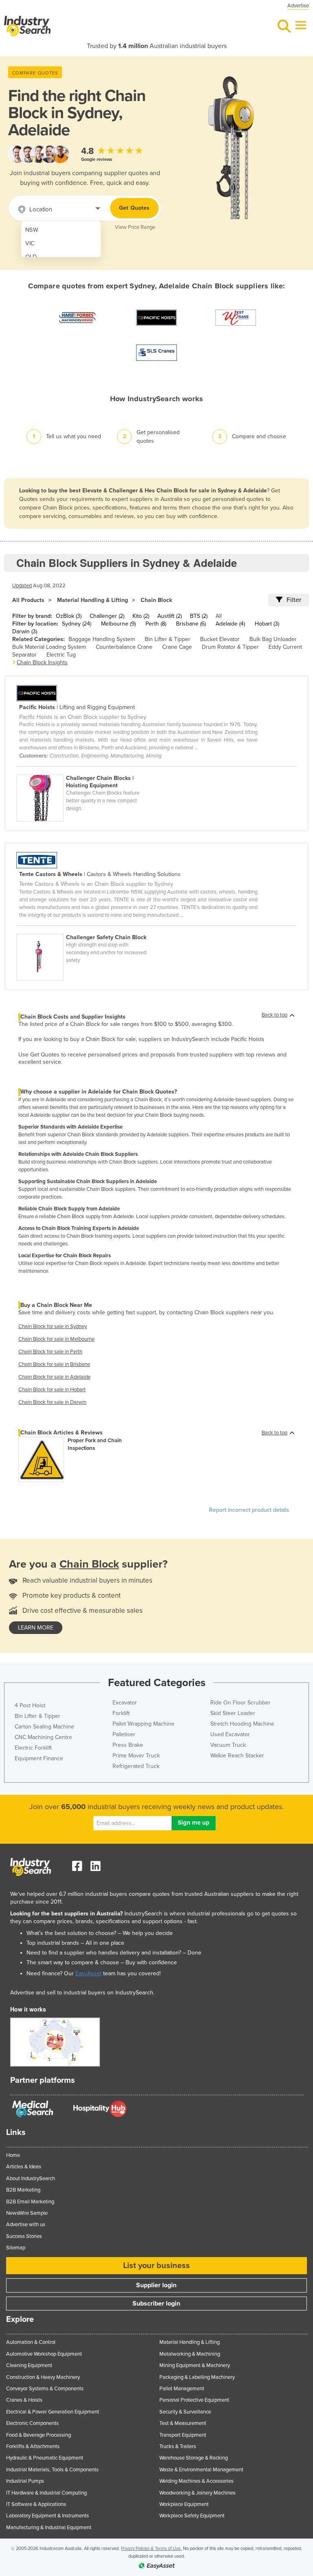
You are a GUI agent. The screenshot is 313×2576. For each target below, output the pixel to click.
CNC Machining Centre (43, 1737)
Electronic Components (32, 2423)
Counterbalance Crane (124, 647)
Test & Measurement (183, 2423)
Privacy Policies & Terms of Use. (151, 2549)
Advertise (298, 6)
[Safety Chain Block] (85, 929)
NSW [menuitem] (32, 230)
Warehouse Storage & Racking (194, 2458)
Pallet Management (182, 2389)
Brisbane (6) (191, 624)
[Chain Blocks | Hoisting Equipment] (85, 770)
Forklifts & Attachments (33, 2446)
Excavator (125, 1703)
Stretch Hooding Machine (242, 1724)
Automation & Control (31, 2342)
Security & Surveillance (185, 2412)
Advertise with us (26, 2225)
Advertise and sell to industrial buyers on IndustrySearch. (82, 1993)
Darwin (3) (25, 631)
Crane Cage (177, 647)
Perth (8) (156, 624)
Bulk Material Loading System (49, 647)
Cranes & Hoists (24, 2400)
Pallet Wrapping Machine (143, 1724)
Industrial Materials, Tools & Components (52, 2470)
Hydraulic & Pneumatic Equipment (45, 2458)
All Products (28, 600)
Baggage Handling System (102, 639)
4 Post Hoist (30, 1705)
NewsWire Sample (27, 2213)
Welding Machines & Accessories (196, 2481)
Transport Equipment (183, 2435)
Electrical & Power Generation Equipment (53, 2412)
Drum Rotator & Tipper (230, 647)
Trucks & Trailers (178, 2446)
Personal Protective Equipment (194, 2400)
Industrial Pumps (25, 2481)
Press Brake (128, 1745)
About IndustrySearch (31, 2179)
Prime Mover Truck (136, 1756)
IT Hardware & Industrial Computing (46, 2493)
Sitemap (16, 2248)
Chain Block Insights (42, 662)
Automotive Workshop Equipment (44, 2354)
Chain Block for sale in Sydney (53, 1326)
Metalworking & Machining (190, 2354)
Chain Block (156, 600)
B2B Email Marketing (30, 2202)
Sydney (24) (77, 624)
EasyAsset (88, 1973)
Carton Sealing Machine (44, 1727)
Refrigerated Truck (136, 1766)
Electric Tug (61, 655)
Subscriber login (156, 2304)
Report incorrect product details (249, 1510)
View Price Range (135, 227)
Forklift (121, 1713)
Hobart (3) (267, 624)
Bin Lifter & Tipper (168, 639)
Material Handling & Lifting (93, 600)
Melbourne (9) (118, 624)
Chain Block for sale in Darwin (52, 1402)
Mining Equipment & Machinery (195, 2365)
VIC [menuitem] (30, 243)
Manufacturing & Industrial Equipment (49, 2528)
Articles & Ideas (24, 2167)
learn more (36, 1628)
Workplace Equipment (184, 2504)
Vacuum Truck (228, 1745)
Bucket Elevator (220, 639)
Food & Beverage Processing (39, 2435)
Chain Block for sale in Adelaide (54, 1377)
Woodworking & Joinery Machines (197, 2493)
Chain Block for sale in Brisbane (54, 1364)
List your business (156, 2266)
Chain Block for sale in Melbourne (56, 1339)
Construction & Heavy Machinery (43, 2377)
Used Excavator (230, 1734)
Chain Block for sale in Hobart (52, 1390)
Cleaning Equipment (29, 2365)
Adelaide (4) (230, 624)
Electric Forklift (33, 1748)
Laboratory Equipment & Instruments (47, 2516)
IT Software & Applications (36, 2504)
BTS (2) (199, 616)
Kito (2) (141, 616)
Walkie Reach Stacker (237, 1756)
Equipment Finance (39, 1758)
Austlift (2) (170, 616)
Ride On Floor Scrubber (240, 1703)
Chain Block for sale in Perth (50, 1352)
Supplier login (156, 2285)
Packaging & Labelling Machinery (197, 2377)
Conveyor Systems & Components (45, 2389)
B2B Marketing (23, 2190)
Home (13, 2155)
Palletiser (124, 1734)
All (219, 616)
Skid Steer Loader (233, 1713)
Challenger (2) (107, 616)
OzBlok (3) (69, 616)
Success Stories (24, 2236)
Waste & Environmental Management (201, 2470)
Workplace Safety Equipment (192, 2516)
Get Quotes (134, 208)
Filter (294, 600)
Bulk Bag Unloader (273, 639)
